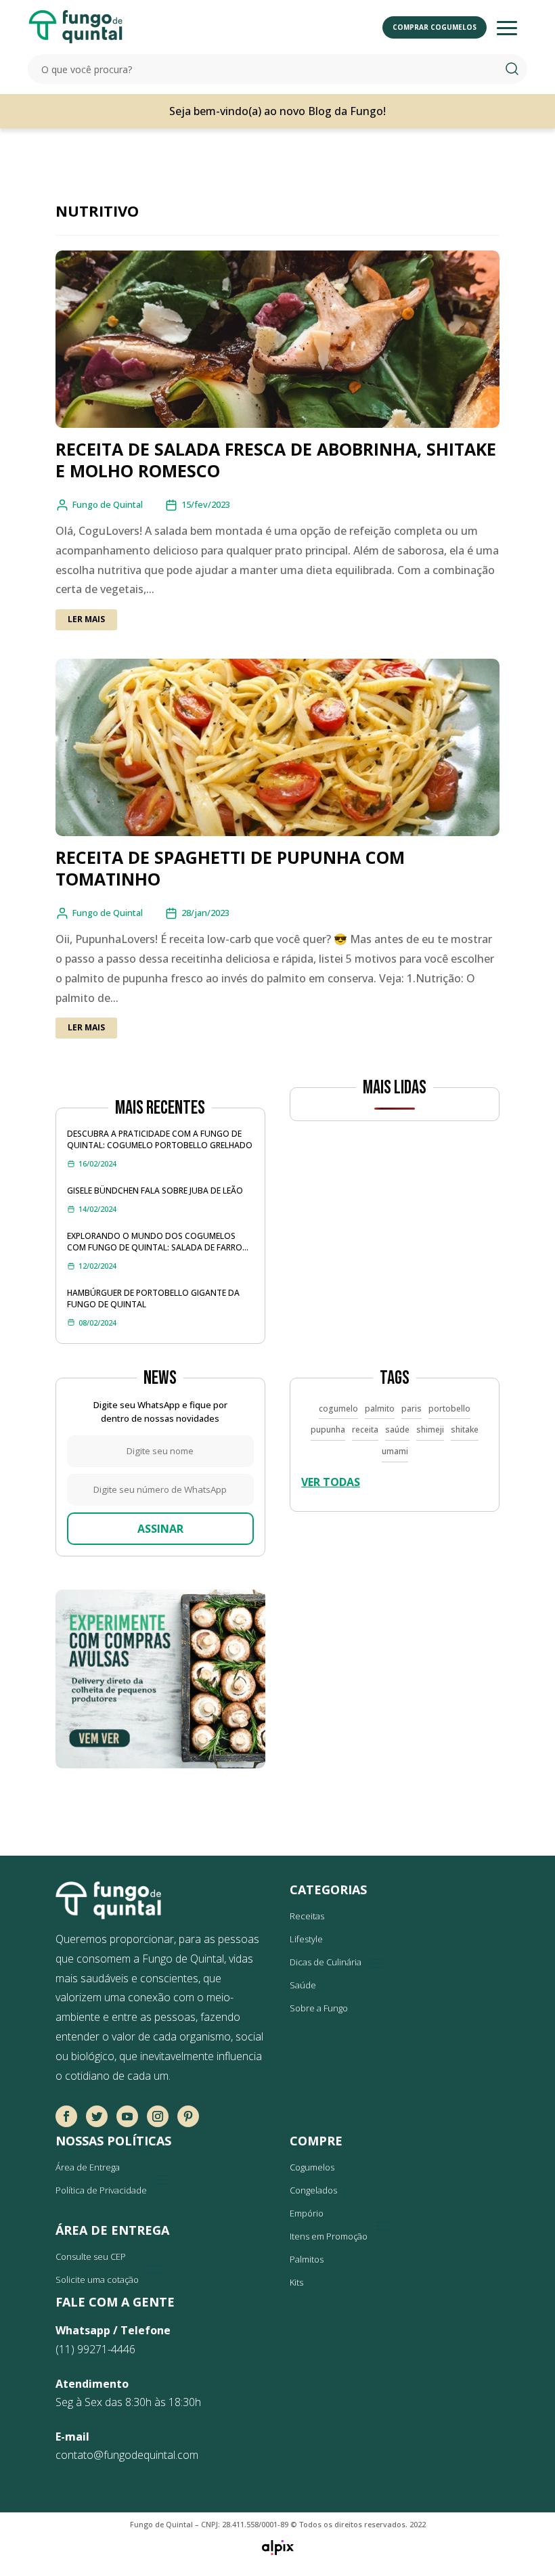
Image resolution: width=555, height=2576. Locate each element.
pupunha (328, 1429)
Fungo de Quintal (108, 504)
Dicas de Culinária (326, 1962)
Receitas (307, 1916)
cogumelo (338, 1409)
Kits (296, 2282)
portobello (449, 1409)
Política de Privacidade (101, 2190)
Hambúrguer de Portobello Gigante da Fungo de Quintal (153, 1298)
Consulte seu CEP (91, 2256)
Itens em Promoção (329, 2236)
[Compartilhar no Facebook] (66, 2116)
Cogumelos (312, 2167)
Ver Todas (331, 1482)
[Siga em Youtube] (127, 2116)
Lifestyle (306, 1939)
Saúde (303, 1985)
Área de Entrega (88, 2167)
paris (412, 1409)
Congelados (313, 2190)
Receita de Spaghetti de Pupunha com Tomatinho (230, 868)
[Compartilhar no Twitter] (97, 2116)
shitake (465, 1429)
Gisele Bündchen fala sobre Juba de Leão (155, 1191)
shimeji (430, 1429)
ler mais (86, 619)
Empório (307, 2213)
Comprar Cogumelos (435, 27)
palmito (380, 1409)
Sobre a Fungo (319, 2008)
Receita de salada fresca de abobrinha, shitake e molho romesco (276, 460)
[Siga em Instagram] (158, 2116)
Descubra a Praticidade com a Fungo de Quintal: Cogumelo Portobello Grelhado (160, 1139)
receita (365, 1429)
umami (395, 1451)
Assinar (160, 1529)
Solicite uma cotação (97, 2279)
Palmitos (307, 2259)
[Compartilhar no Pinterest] (188, 2116)
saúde (397, 1429)
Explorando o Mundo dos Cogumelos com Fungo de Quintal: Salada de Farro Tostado (155, 1242)
